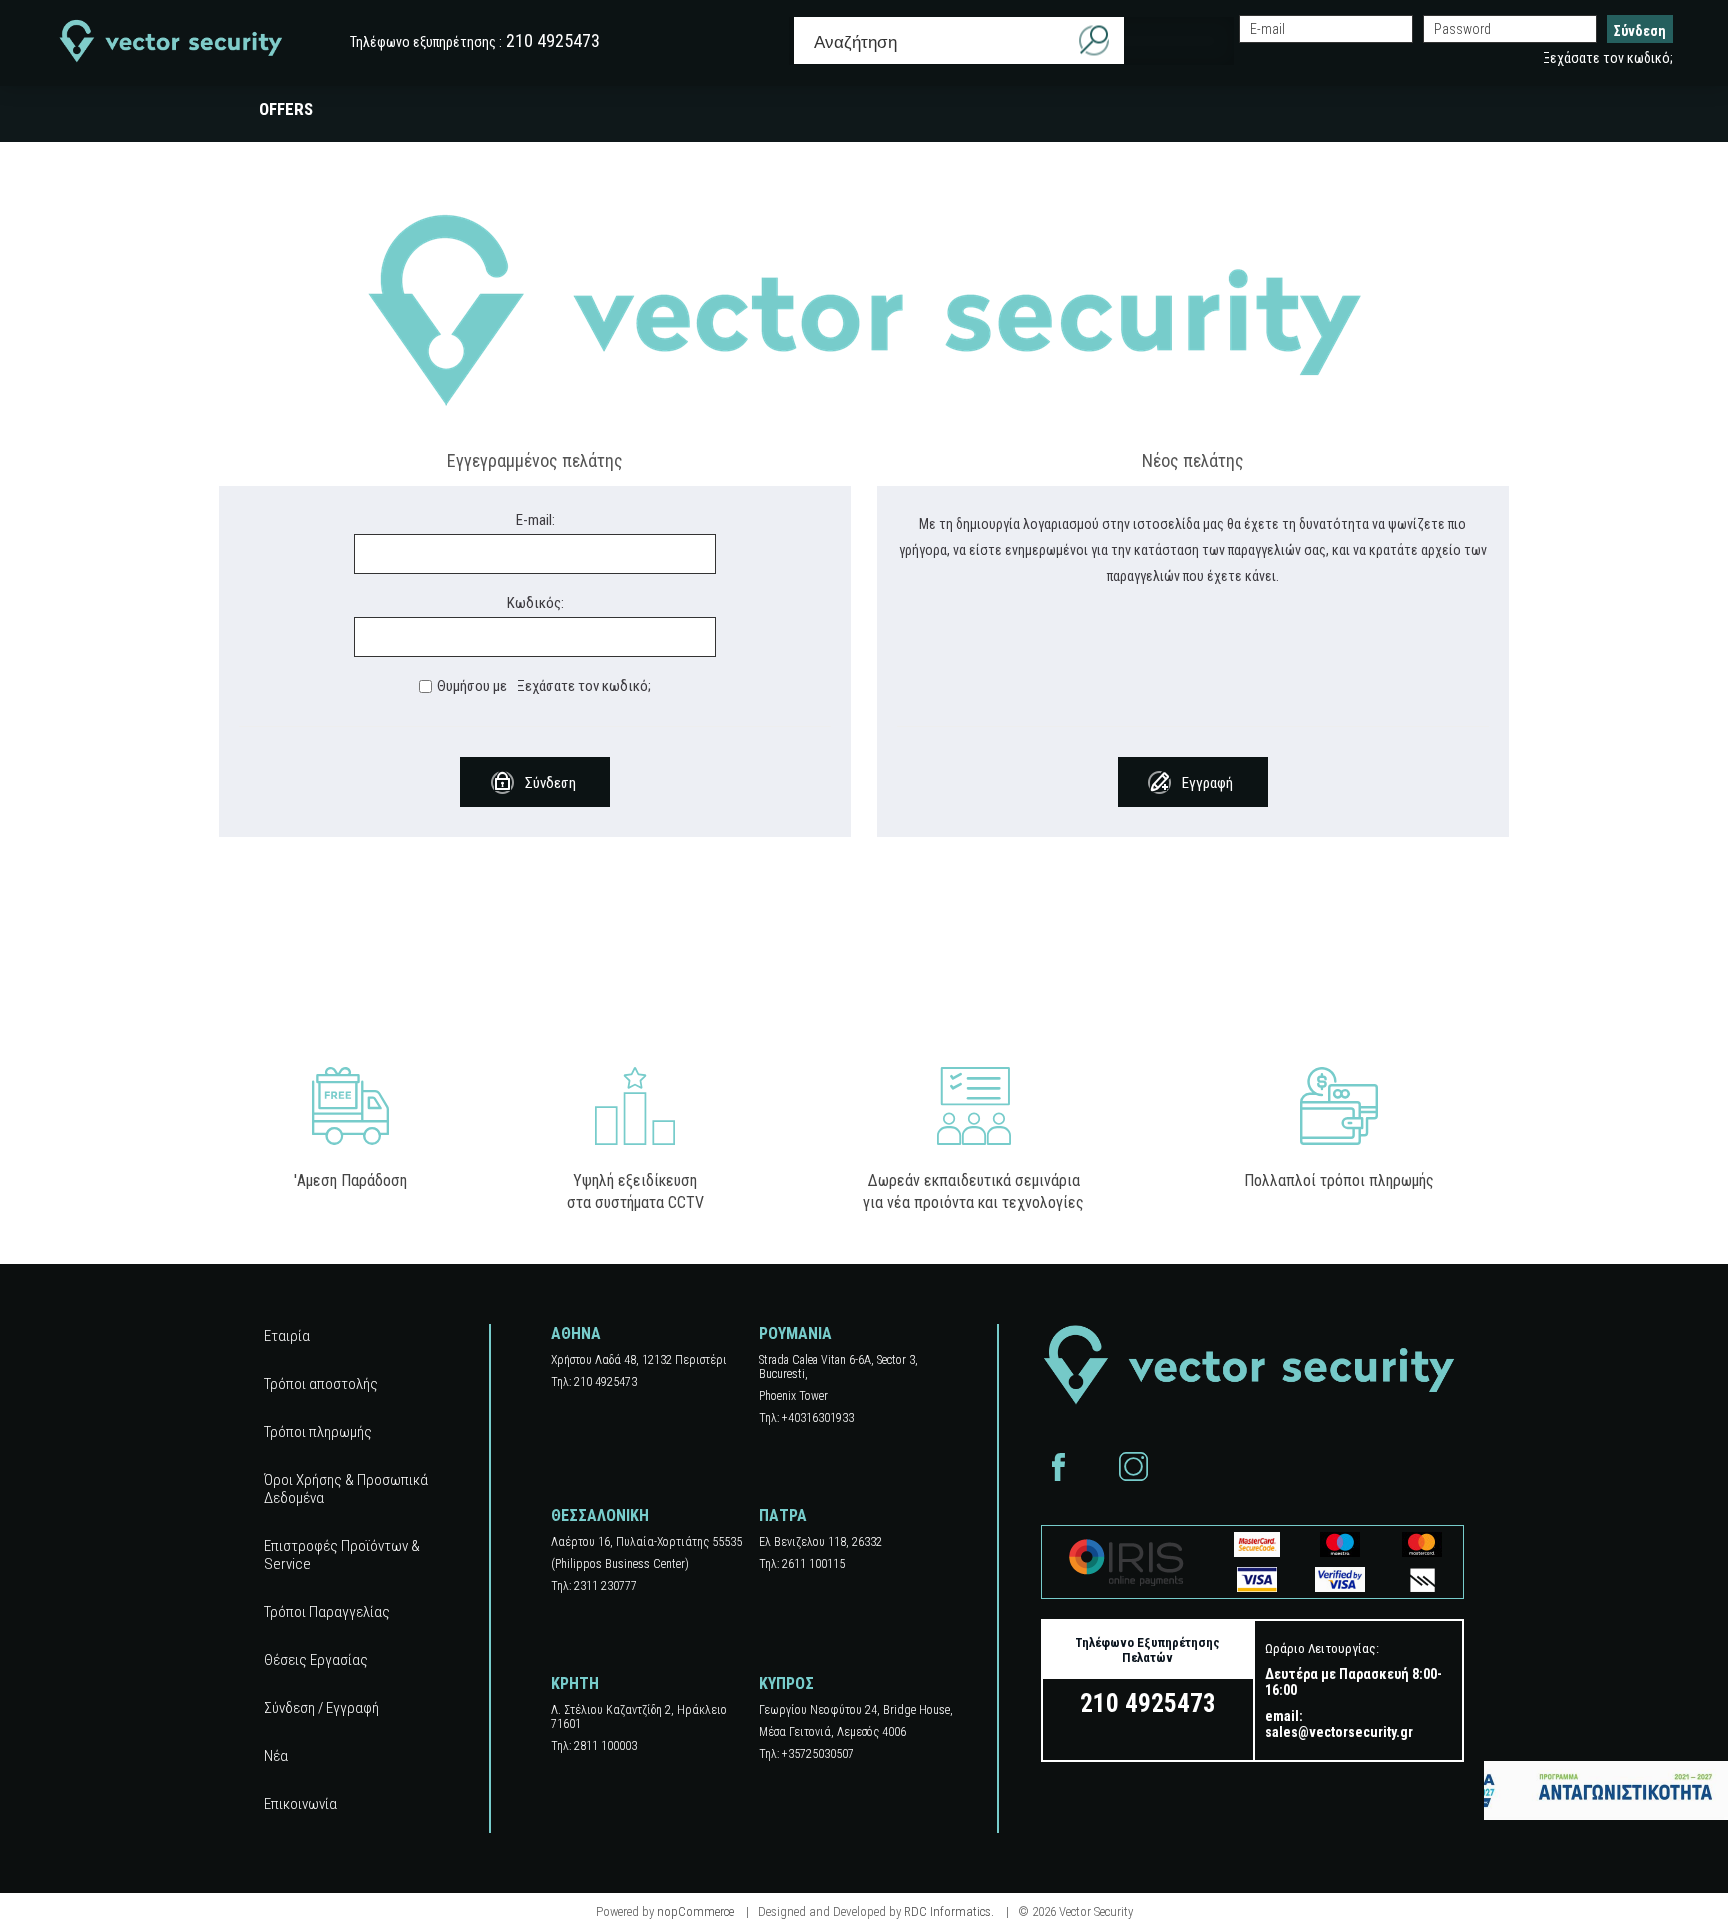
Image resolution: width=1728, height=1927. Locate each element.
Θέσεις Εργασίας (316, 1660)
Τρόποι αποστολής (321, 1384)
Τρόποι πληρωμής (318, 1432)
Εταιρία (287, 1336)
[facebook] (1058, 1466)
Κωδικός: (535, 603)
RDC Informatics (947, 1911)
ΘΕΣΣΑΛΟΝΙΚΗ (600, 1515)
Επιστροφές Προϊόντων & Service (342, 1555)
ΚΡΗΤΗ (575, 1683)
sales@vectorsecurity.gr (1339, 1732)
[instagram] (1133, 1466)
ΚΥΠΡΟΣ (786, 1683)
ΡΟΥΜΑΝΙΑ (795, 1333)
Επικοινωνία (300, 1804)
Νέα (276, 1756)
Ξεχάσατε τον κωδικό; (1608, 58)
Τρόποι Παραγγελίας (327, 1612)
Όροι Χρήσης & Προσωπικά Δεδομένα (346, 1489)
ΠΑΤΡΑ (783, 1515)
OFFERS (286, 109)
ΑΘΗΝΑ (576, 1333)
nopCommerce (695, 1911)
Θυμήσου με (472, 686)
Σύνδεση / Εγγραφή (321, 1708)
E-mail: (535, 520)
